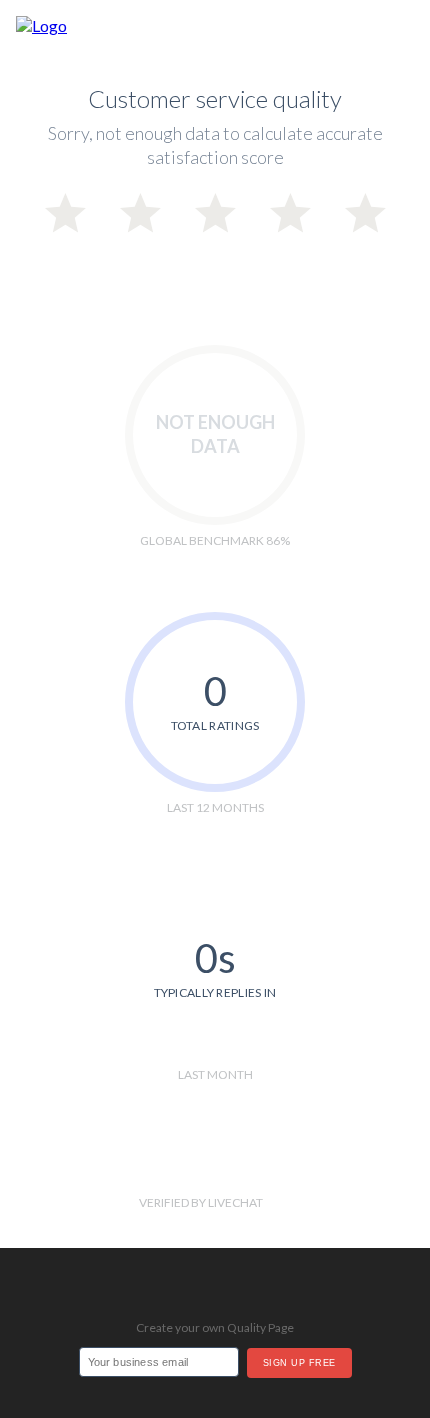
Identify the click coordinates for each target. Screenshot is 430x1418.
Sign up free (299, 1363)
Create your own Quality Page (215, 1327)
